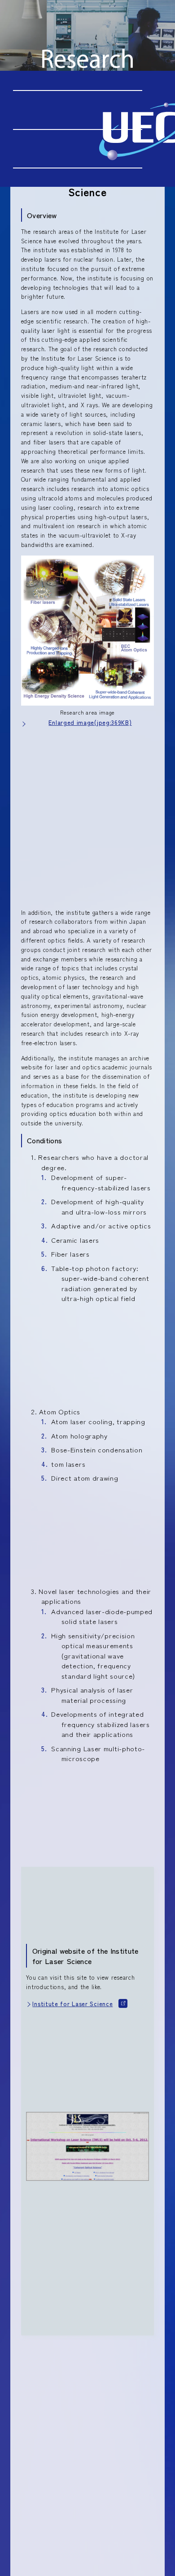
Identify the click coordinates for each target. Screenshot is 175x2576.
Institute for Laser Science (72, 2004)
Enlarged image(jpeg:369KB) (90, 722)
